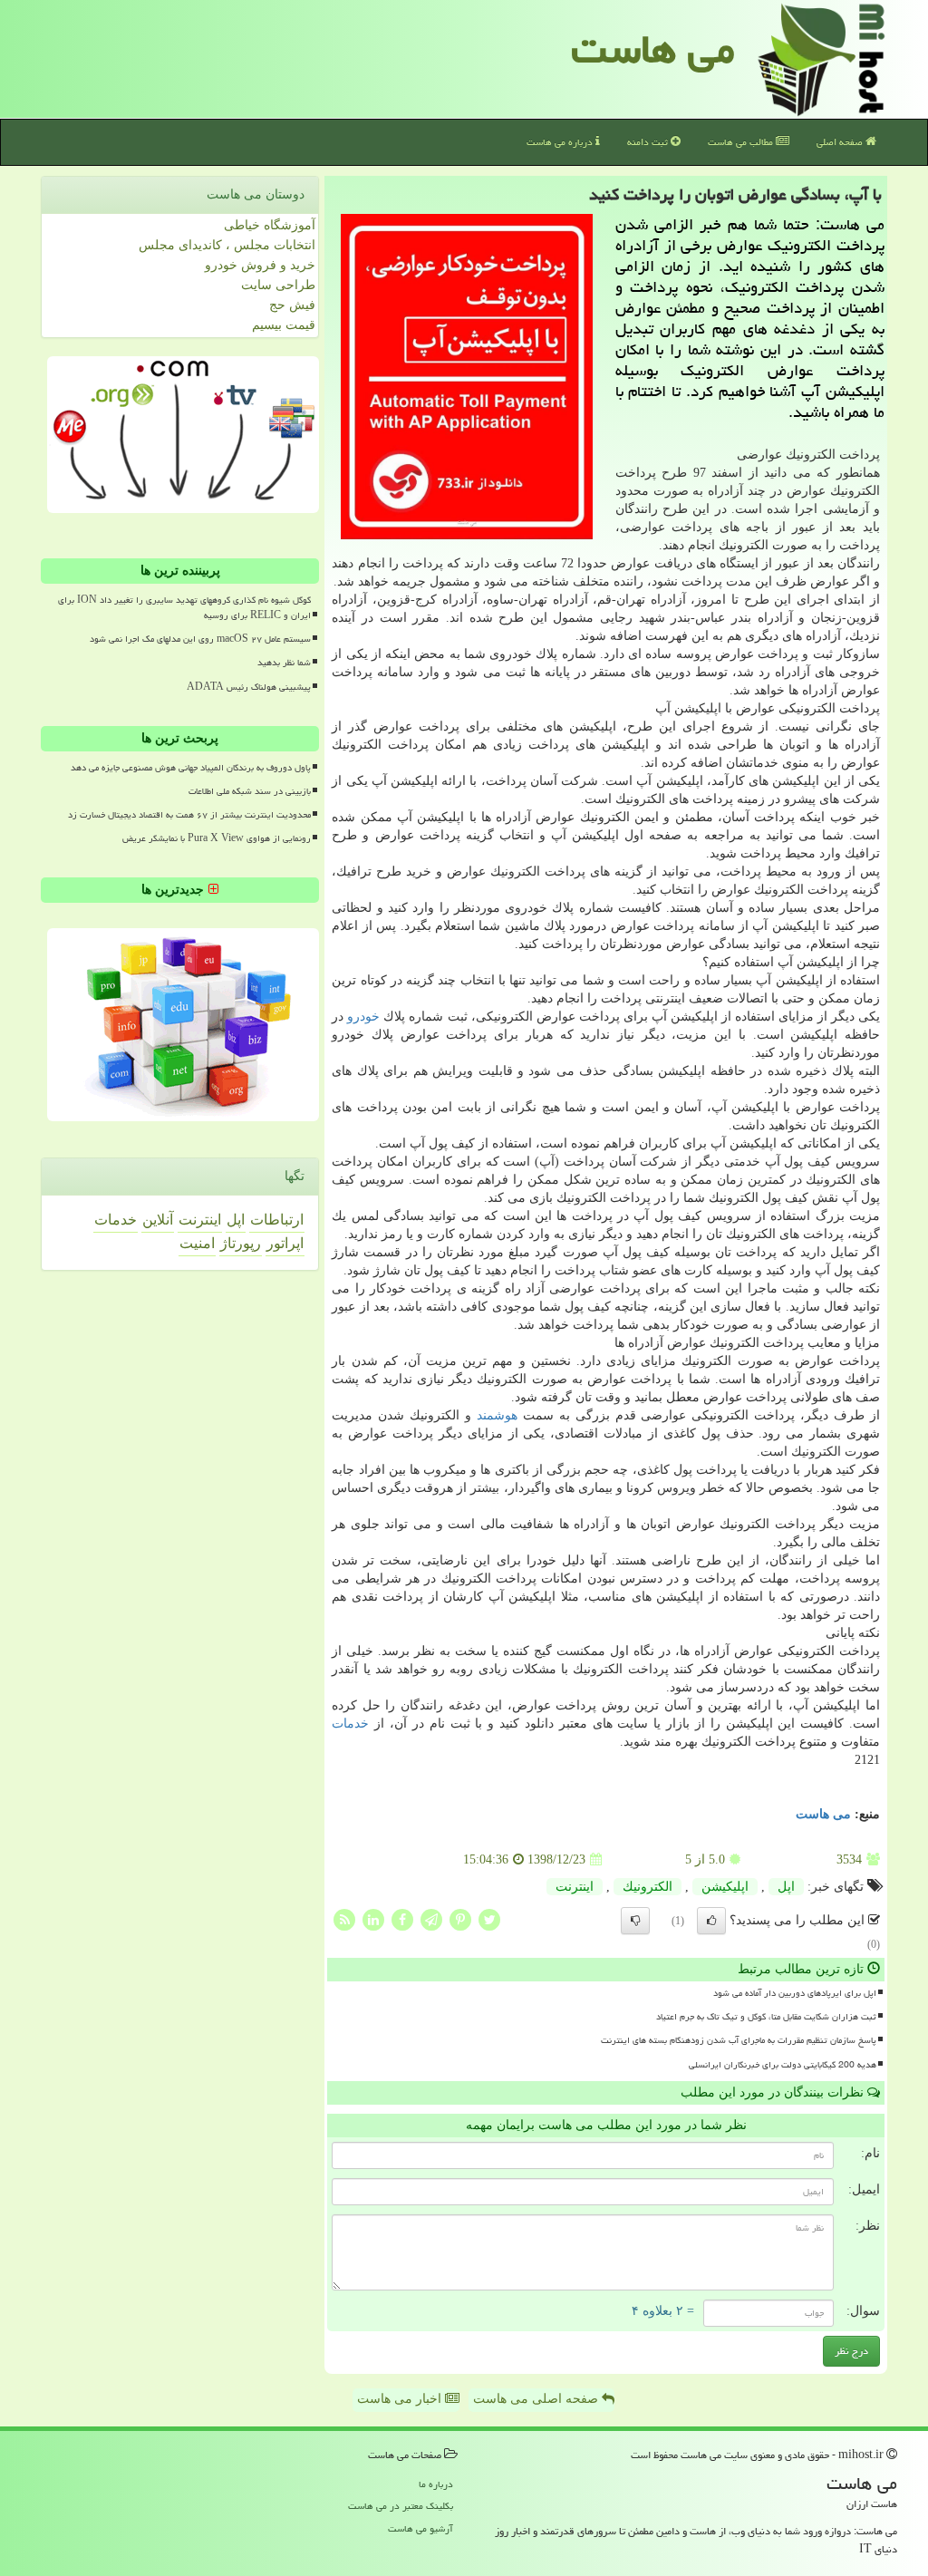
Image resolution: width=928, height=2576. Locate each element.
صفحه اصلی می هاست (537, 2399)
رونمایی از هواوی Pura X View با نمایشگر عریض (217, 838)
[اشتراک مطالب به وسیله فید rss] (344, 1919)
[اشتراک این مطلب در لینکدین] (373, 1919)
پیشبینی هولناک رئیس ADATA (249, 687)
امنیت (197, 1243)
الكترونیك (648, 1887)
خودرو (363, 1017)
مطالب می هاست (742, 142)
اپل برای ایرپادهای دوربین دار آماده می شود (795, 1993)
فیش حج (292, 305)
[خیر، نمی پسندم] (635, 1921)
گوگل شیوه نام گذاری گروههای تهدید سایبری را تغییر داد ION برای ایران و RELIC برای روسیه (184, 608)
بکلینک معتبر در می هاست (401, 2506)
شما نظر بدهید (284, 663)
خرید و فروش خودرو (260, 265)
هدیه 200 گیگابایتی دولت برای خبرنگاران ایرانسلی (783, 2065)
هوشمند (497, 1415)
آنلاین (158, 1220)
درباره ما (436, 2484)
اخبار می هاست (401, 2399)
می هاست (653, 49)
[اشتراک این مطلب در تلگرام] (431, 1919)
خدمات (350, 1724)
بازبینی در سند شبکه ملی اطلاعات (250, 791)
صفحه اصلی (841, 142)
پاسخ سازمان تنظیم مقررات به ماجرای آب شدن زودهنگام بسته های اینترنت (739, 2040)
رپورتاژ (241, 1243)
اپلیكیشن (725, 1887)
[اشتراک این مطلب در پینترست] (460, 1919)
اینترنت (575, 1887)
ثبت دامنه (649, 142)
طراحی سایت (278, 285)
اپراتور (285, 1243)
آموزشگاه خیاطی (270, 225)
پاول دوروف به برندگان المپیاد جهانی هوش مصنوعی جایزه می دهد (191, 768)
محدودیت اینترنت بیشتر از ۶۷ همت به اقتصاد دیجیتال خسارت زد (189, 815)
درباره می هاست (561, 142)
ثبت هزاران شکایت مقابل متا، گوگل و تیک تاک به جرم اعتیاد (766, 2017)
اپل (786, 1887)
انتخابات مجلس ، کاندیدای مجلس (227, 245)
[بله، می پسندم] (711, 1921)
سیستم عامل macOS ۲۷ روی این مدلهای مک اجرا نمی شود (200, 639)
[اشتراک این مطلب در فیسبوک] (402, 1919)
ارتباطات (277, 1220)
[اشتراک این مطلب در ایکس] (489, 1919)
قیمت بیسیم (284, 325)
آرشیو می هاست (420, 2528)
